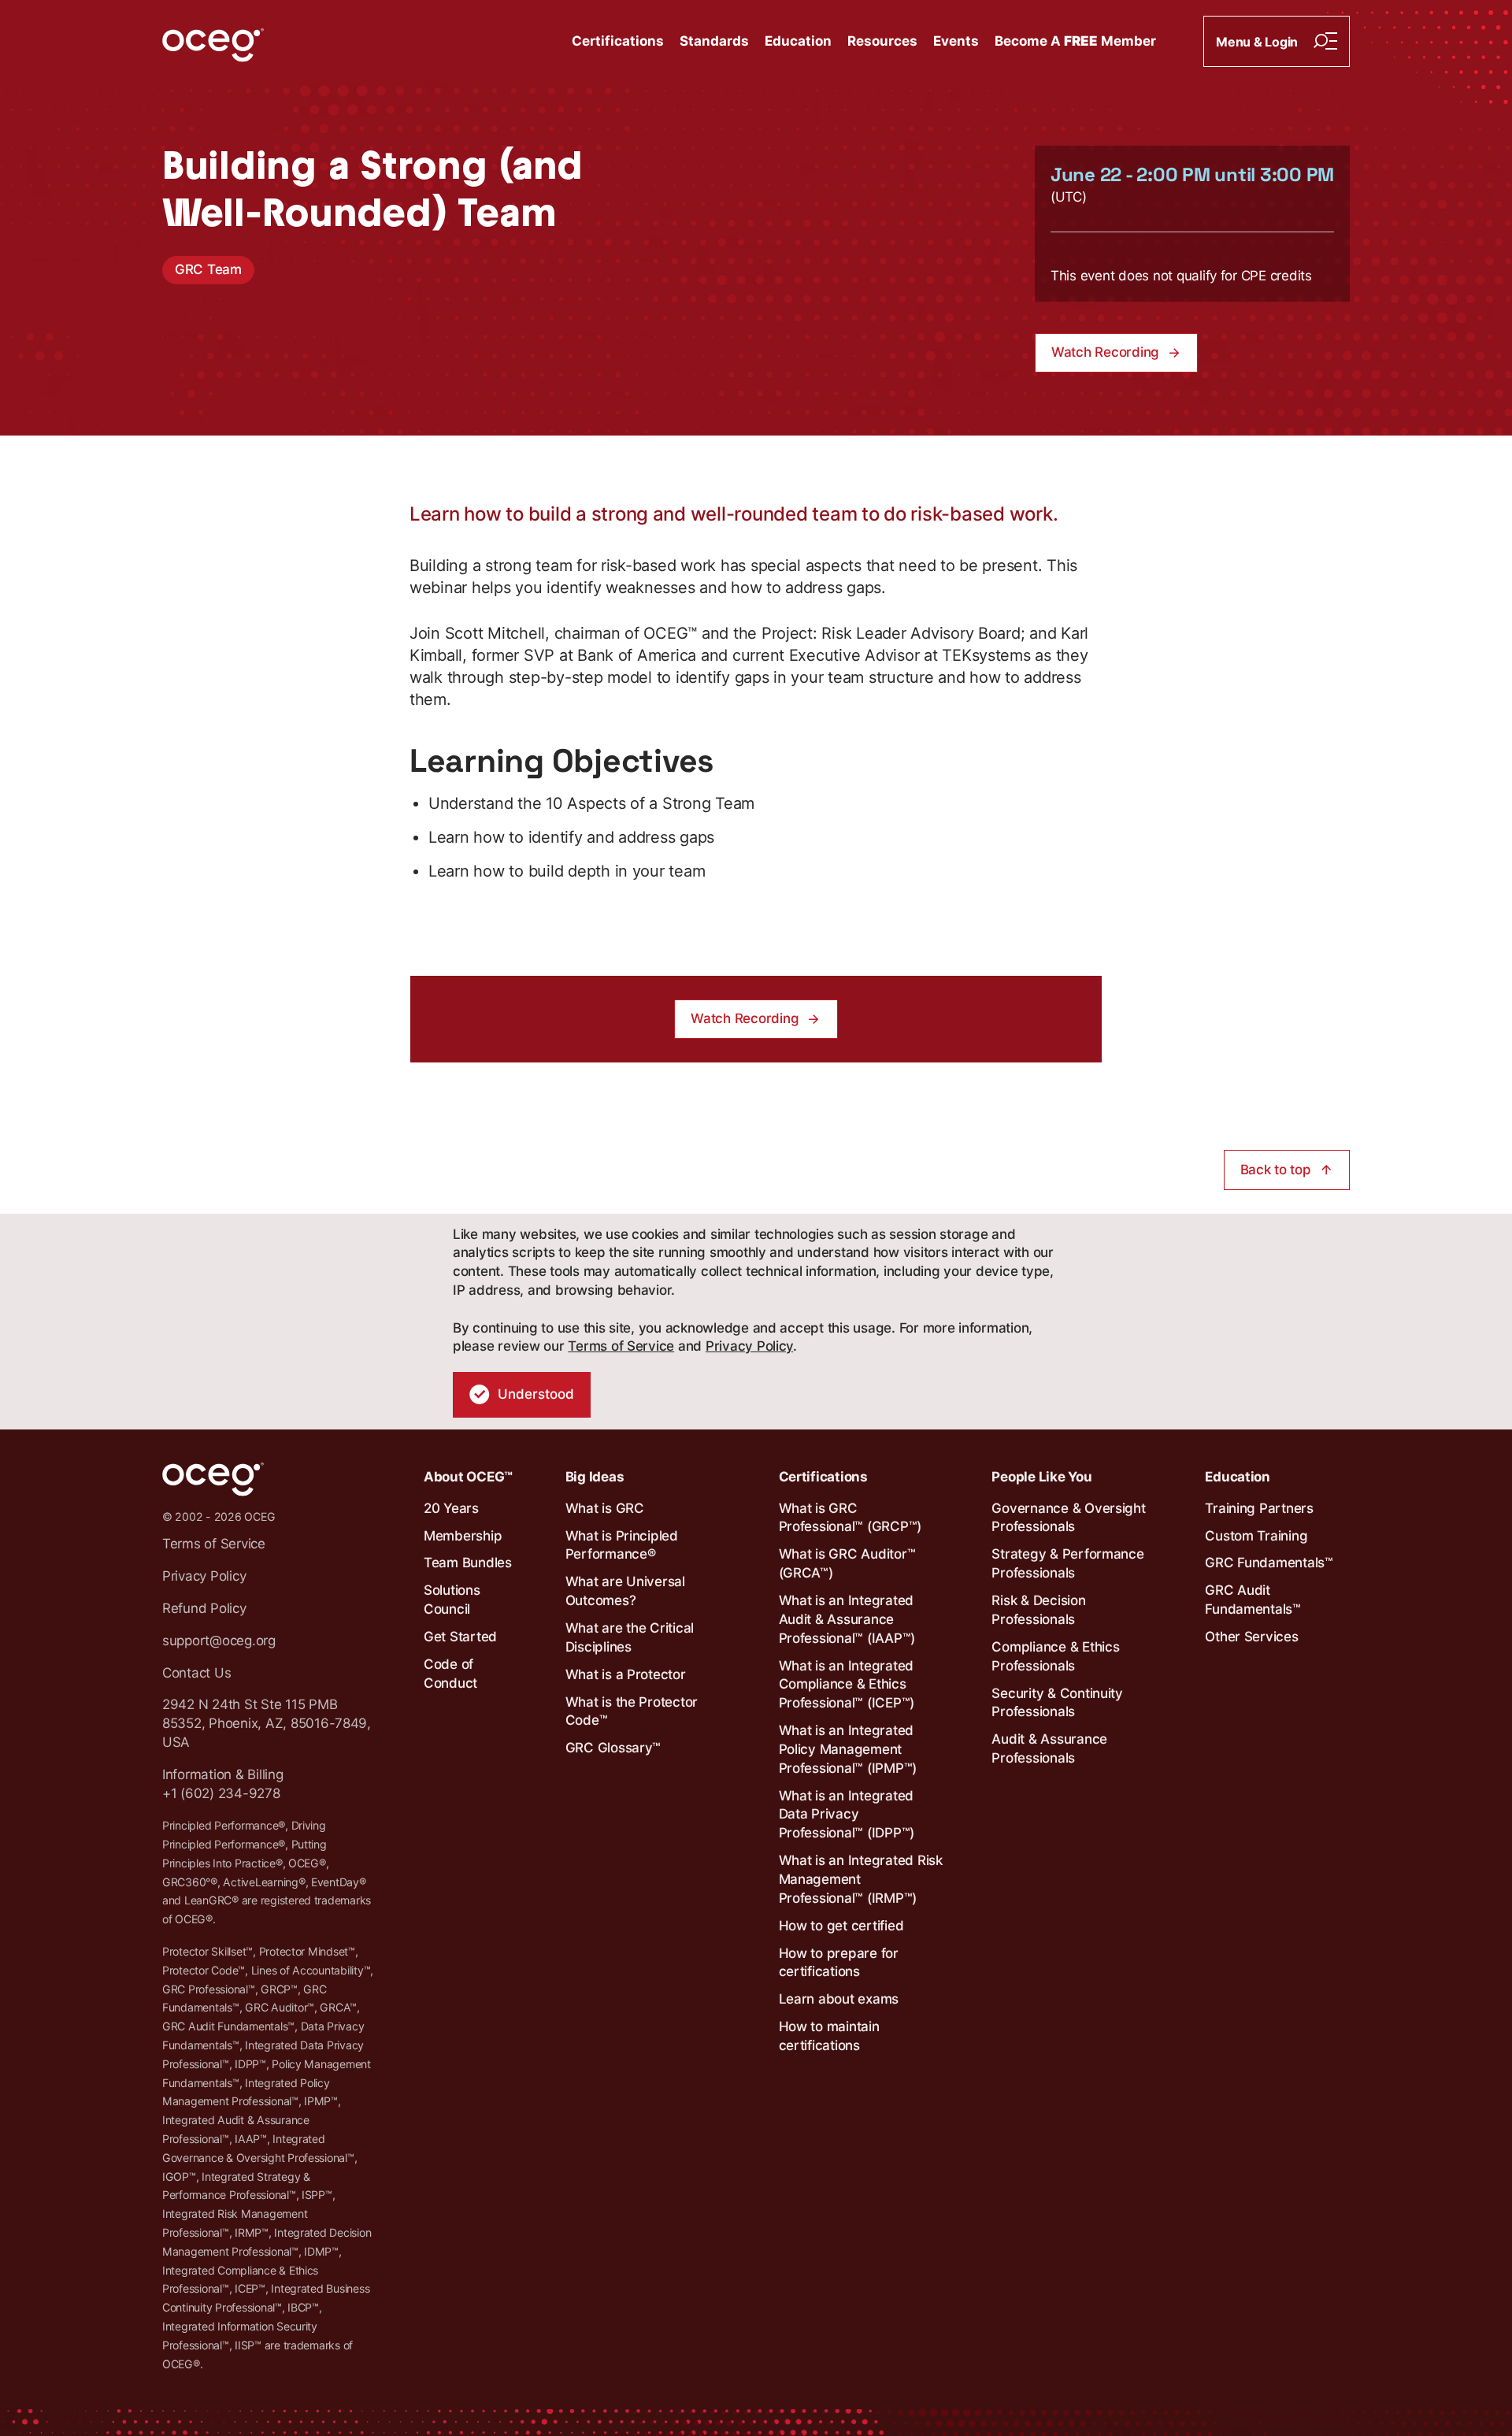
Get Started (460, 1637)
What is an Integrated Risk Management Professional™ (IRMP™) (861, 1879)
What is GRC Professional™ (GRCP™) (850, 1518)
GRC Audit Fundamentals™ (1253, 1600)
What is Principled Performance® (622, 1545)
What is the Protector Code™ (632, 1711)
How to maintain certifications (829, 2036)
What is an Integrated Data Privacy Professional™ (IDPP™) (847, 1815)
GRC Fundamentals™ (1269, 1563)
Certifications (618, 41)
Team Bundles (468, 1563)
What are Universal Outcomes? (625, 1591)
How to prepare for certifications (839, 1963)
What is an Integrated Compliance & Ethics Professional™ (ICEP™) (847, 1685)
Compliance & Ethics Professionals (1055, 1656)
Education (798, 41)
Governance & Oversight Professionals (1068, 1518)
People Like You (1041, 1477)
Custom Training (1256, 1536)
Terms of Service (621, 1346)
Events (956, 41)
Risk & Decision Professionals (1038, 1610)
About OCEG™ (468, 1477)
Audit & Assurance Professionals (1049, 1748)
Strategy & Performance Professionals (1067, 1563)
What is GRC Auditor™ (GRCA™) (847, 1563)
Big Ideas (595, 1477)
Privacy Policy (749, 1346)
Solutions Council (452, 1600)
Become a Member (1075, 41)
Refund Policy (204, 1608)
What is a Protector (626, 1674)
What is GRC (605, 1508)
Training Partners (1259, 1508)
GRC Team (208, 269)
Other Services (1251, 1637)
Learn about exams (839, 1999)
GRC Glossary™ (613, 1748)
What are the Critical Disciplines (630, 1637)
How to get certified (841, 1926)
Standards (714, 41)
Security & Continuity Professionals (1057, 1703)
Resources (882, 41)
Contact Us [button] (196, 1673)
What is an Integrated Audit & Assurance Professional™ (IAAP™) (847, 1619)
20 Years (451, 1508)
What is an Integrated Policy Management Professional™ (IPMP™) (848, 1749)
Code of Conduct (450, 1674)
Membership (463, 1536)
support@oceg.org (219, 1641)
